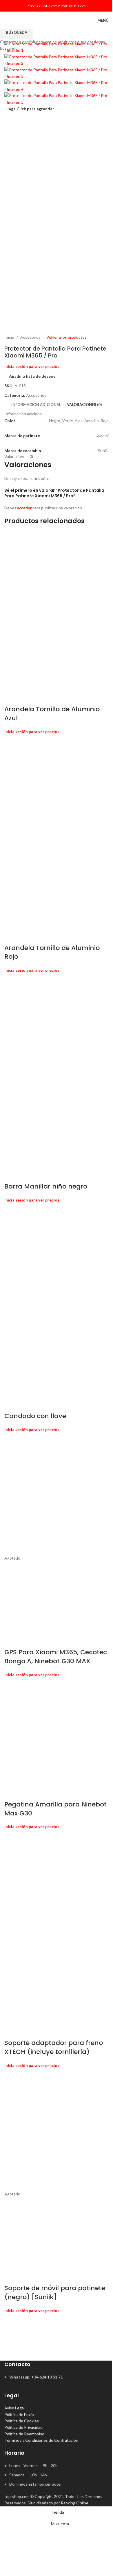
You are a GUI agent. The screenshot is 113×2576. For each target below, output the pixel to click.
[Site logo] (25, 20)
